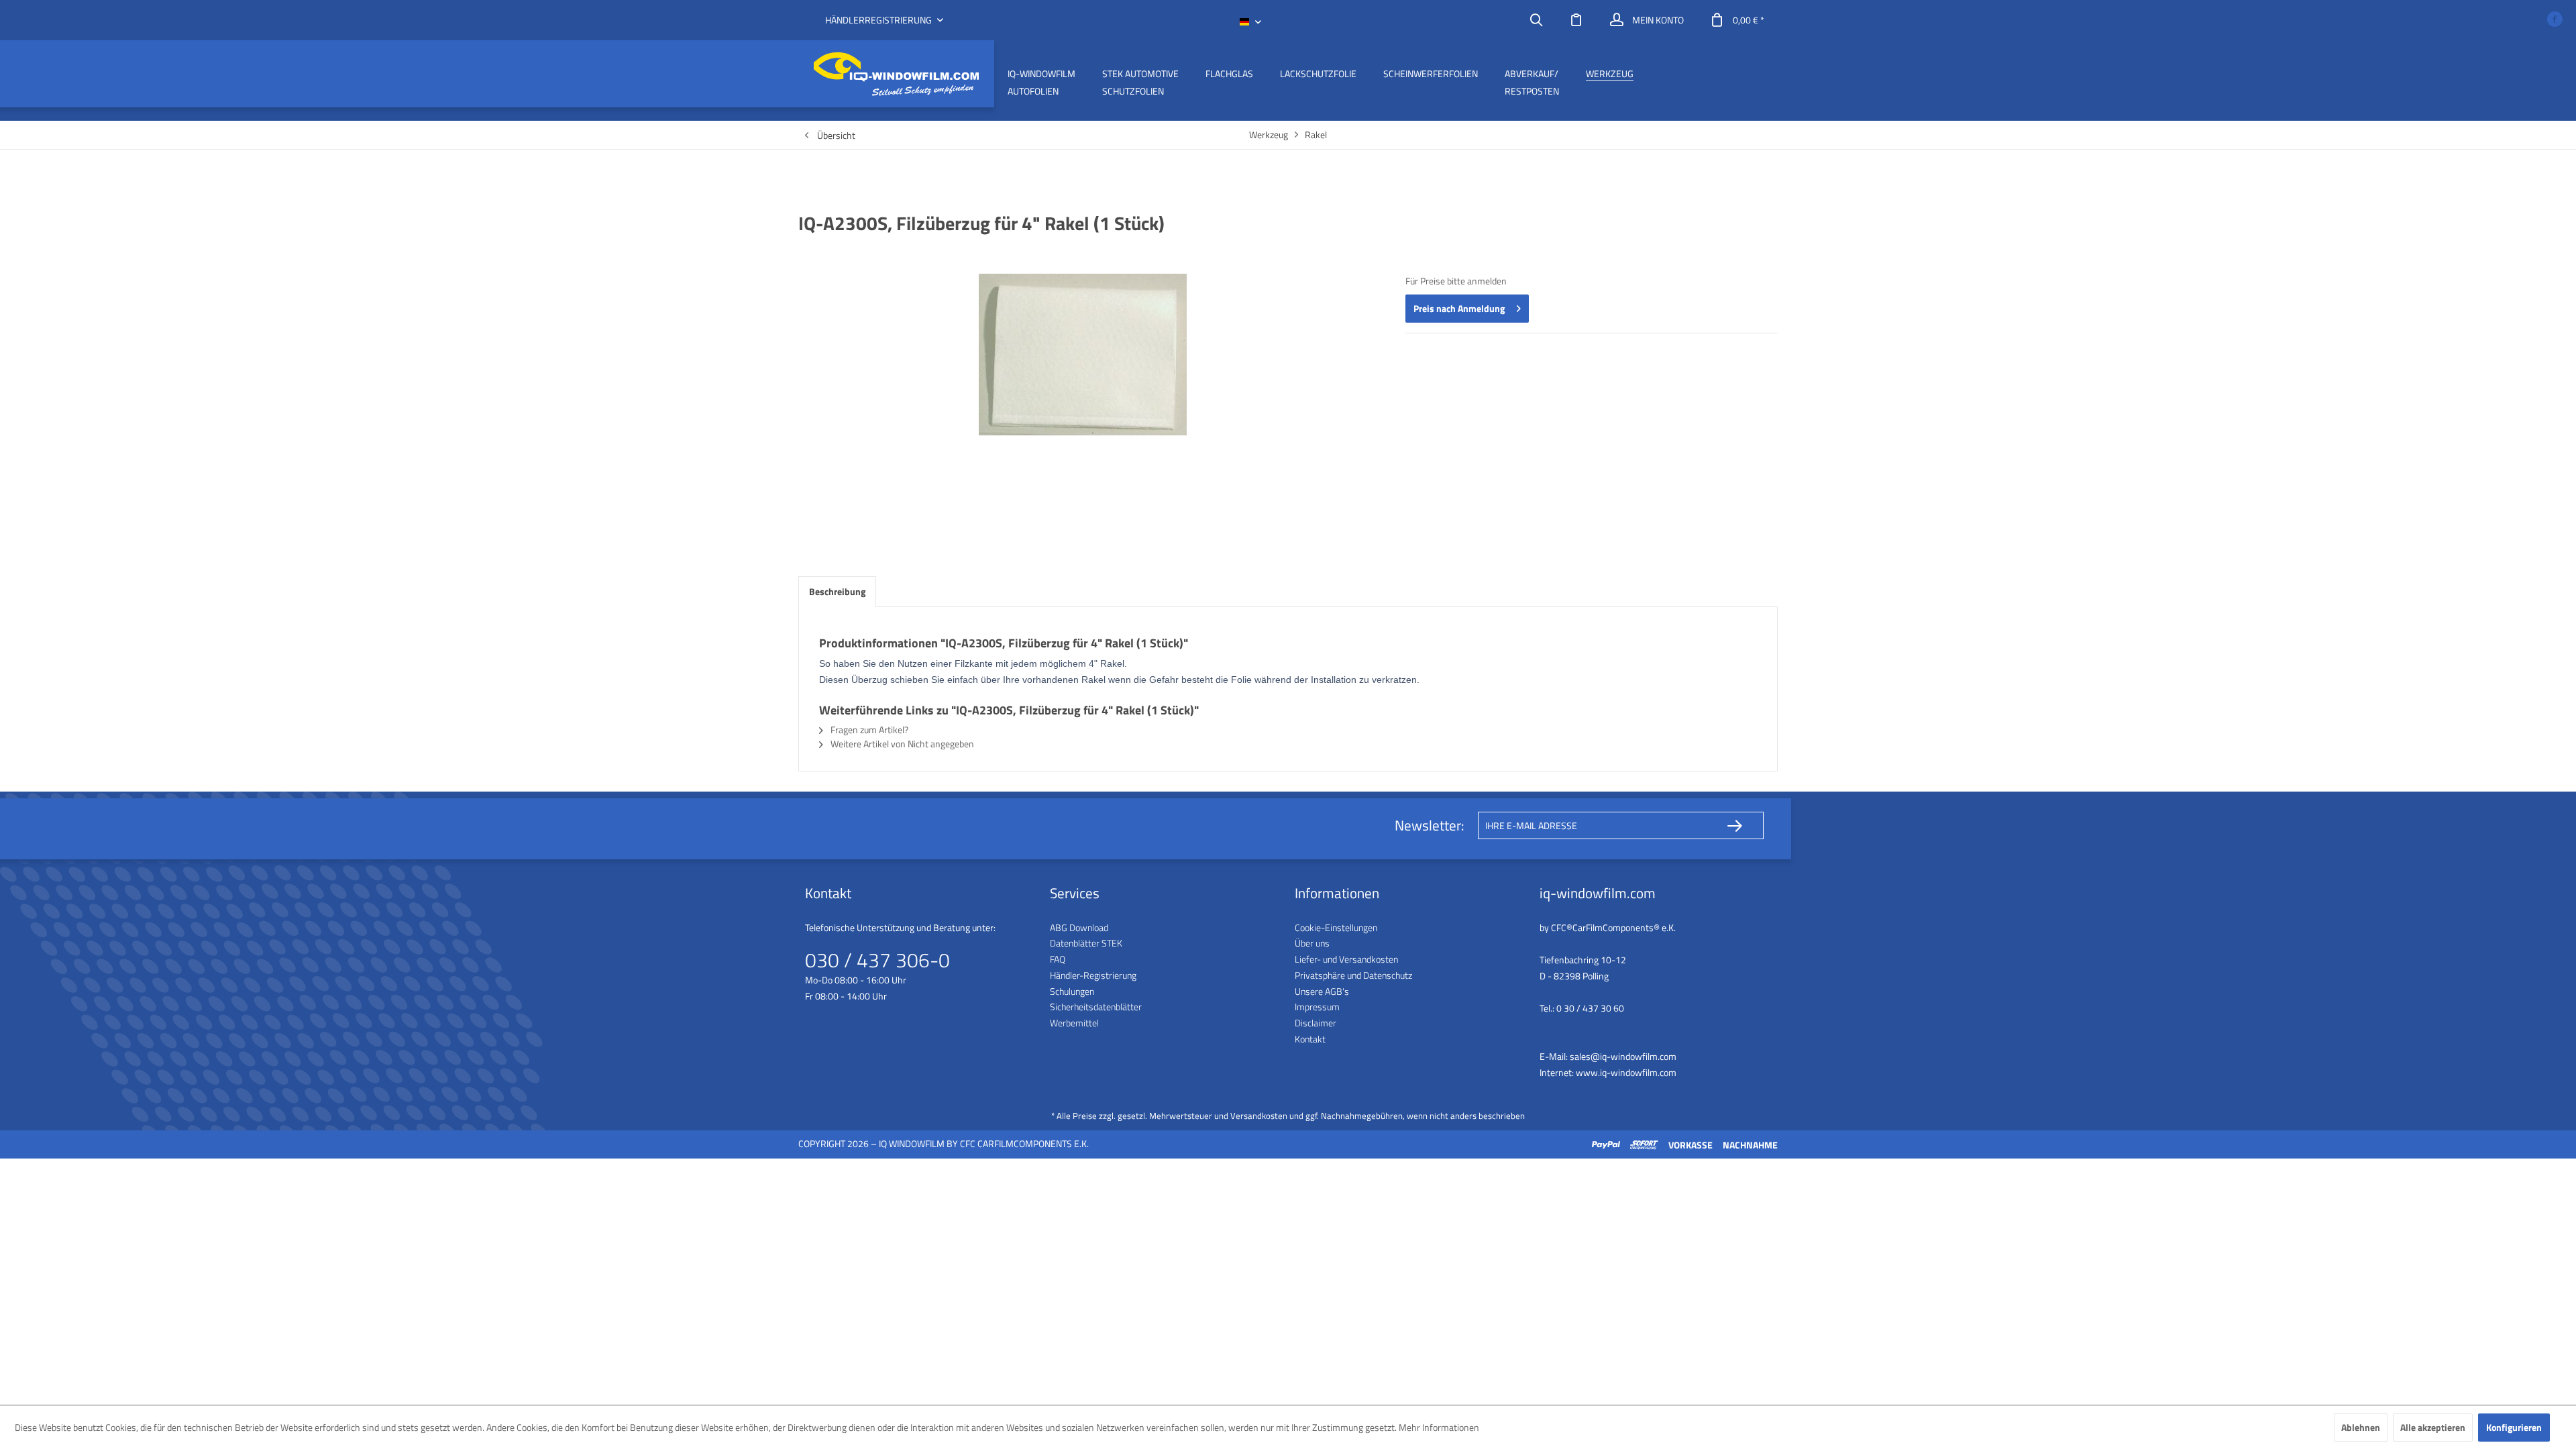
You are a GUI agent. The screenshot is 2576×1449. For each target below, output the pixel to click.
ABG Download (1079, 927)
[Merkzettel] (1576, 20)
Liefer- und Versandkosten (1346, 959)
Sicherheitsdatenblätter (1096, 1007)
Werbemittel (1074, 1023)
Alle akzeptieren (2433, 1427)
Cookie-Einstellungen (1336, 927)
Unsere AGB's (1322, 991)
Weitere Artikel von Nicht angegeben (901, 744)
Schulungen (1072, 991)
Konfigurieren (2514, 1427)
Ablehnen (2361, 1427)
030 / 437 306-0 (877, 960)
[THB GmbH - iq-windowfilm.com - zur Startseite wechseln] (896, 74)
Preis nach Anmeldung (1459, 308)
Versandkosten (1259, 1116)
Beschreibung (837, 591)
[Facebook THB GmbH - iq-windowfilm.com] (2555, 20)
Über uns (1312, 943)
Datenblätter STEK (1086, 943)
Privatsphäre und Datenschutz (1353, 975)
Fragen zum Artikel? (868, 730)
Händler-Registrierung (1093, 975)
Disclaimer (1316, 1023)
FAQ (1058, 959)
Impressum (1317, 1007)
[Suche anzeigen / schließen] (1536, 20)
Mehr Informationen (1439, 1427)
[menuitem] (1536, 20)
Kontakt (1310, 1039)
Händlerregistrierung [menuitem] (879, 20)
